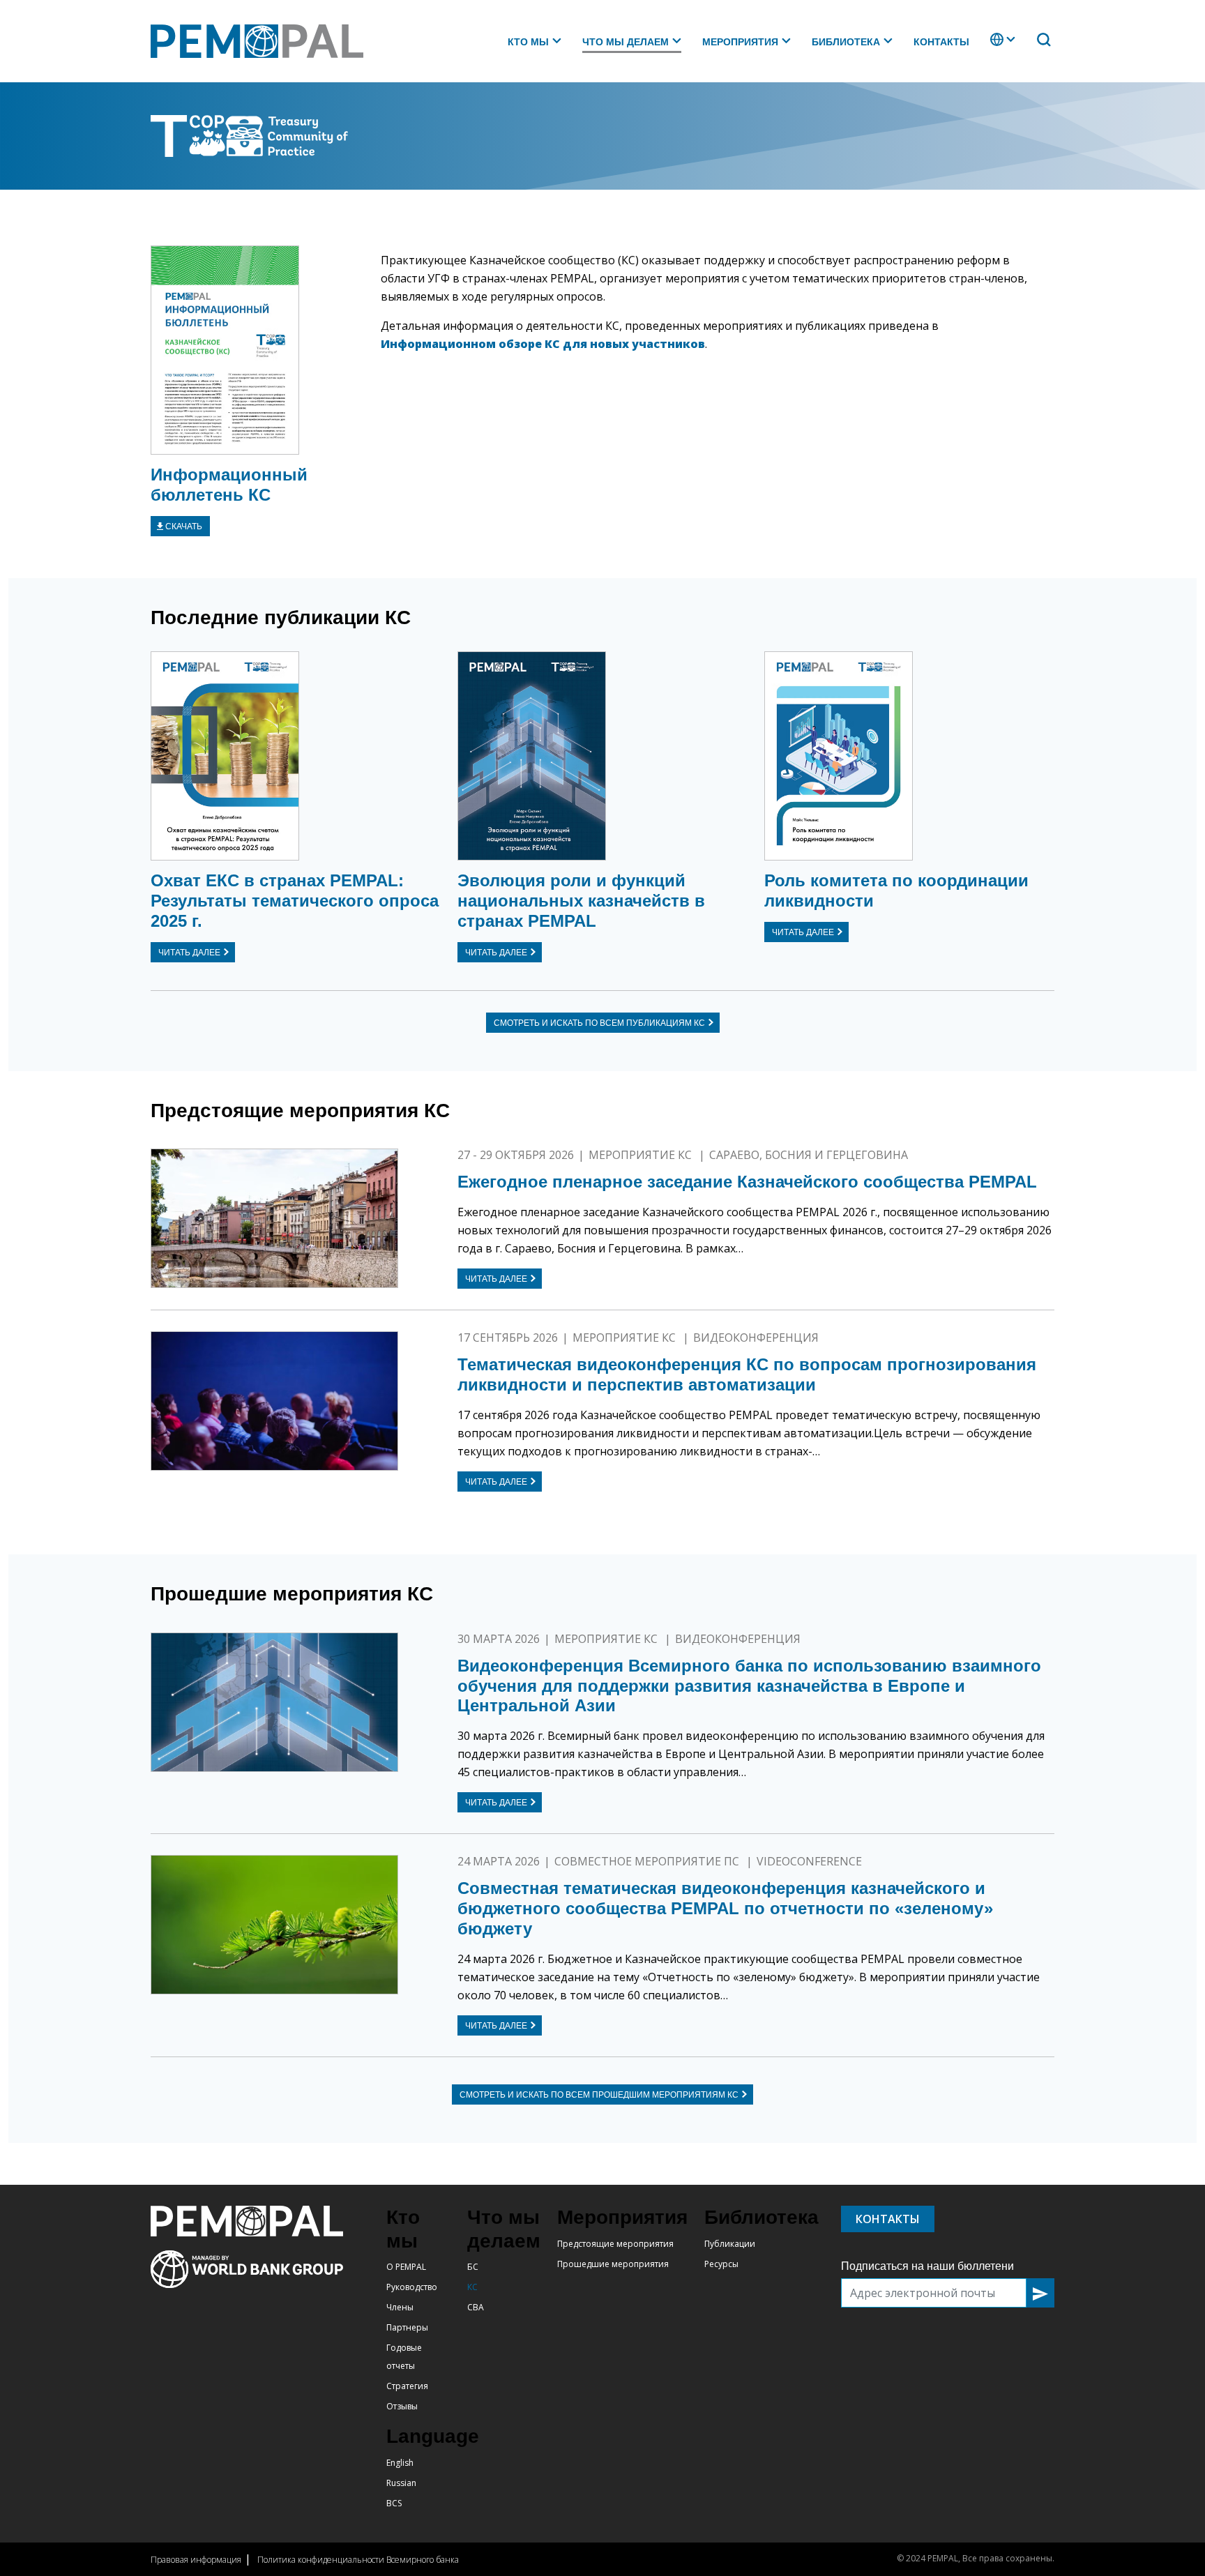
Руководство (412, 2287)
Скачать (184, 526)
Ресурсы (721, 2264)
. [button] (992, 46)
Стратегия (407, 2386)
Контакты (941, 42)
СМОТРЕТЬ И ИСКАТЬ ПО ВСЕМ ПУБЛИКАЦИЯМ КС (599, 1023)
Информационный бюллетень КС (229, 485)
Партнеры (407, 2327)
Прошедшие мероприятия (613, 2264)
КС (472, 2287)
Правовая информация (196, 2560)
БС (473, 2267)
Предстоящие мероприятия (615, 2244)
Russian (401, 2483)
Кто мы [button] (528, 42)
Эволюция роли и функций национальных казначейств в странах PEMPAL (581, 901)
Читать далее (189, 953)
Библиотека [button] (846, 42)
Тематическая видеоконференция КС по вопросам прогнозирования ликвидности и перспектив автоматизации (747, 1374)
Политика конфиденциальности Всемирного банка (358, 2560)
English (400, 2463)
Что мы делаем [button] (626, 42)
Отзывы (402, 2406)
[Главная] (263, 41)
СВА (476, 2307)
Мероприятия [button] (740, 42)
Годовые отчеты (404, 2357)
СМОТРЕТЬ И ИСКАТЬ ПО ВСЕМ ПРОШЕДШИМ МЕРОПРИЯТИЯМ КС (599, 2095)
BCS (394, 2503)
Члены (400, 2307)
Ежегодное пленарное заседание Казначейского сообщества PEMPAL (747, 1182)
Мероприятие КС (642, 1155)
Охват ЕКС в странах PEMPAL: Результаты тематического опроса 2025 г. (295, 901)
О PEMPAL (406, 2267)
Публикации (730, 2244)
